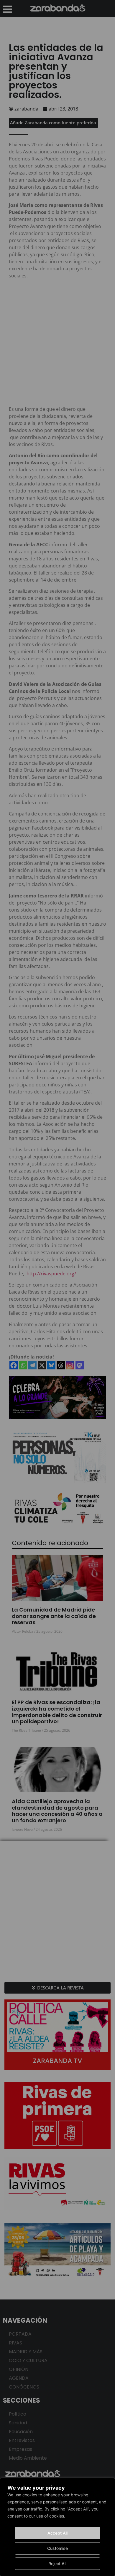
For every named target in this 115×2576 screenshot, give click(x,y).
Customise (57, 2548)
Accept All (57, 2533)
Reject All (57, 2564)
